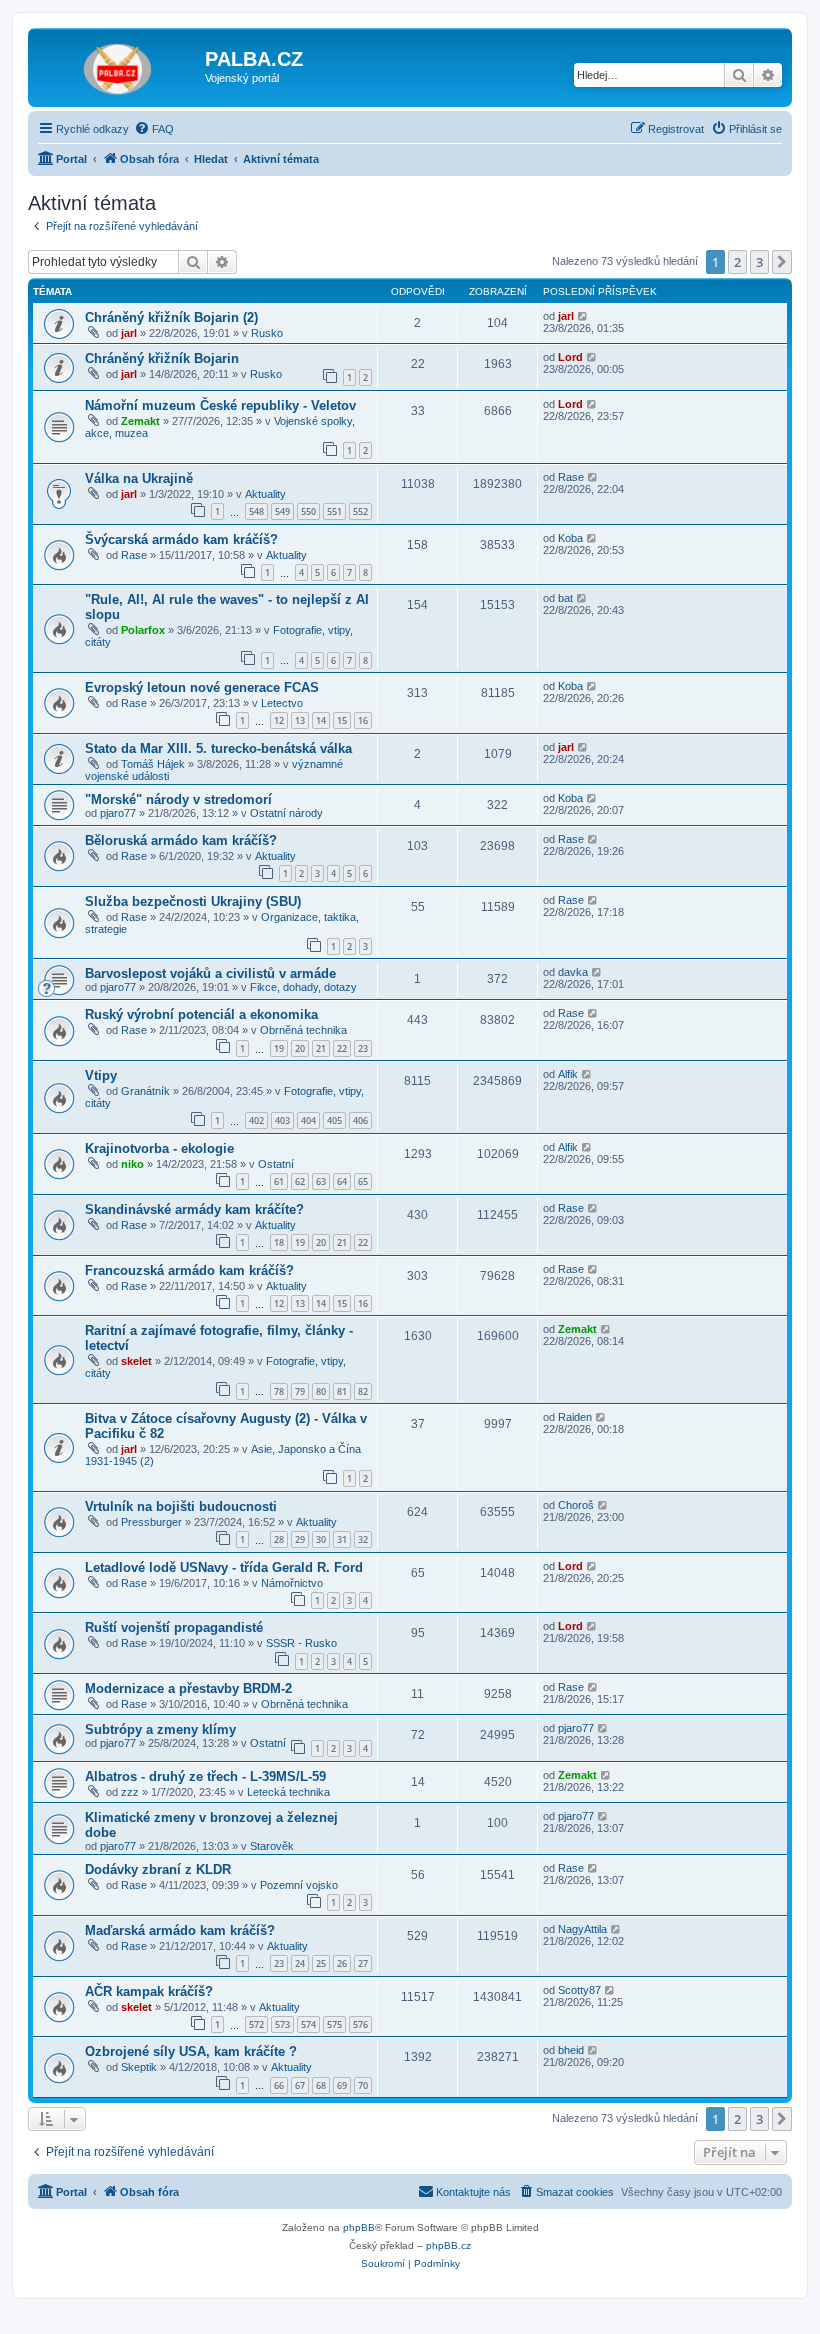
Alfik (568, 1074)
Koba (570, 538)
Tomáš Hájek (153, 764)
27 (363, 1963)
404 (308, 1120)
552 (360, 511)
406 (360, 1120)
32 (363, 1539)
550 (308, 511)
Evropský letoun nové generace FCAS (202, 687)
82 (363, 1391)
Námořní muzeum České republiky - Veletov (220, 405)
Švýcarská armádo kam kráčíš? (181, 539)
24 (300, 1963)
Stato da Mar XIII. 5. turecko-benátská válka (218, 748)
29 (300, 1539)
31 (342, 1539)
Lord (570, 357)
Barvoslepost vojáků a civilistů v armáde (210, 973)
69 (342, 2085)
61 (279, 1181)
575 (334, 2024)
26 (342, 1963)
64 (342, 1181)
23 (363, 1048)
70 (363, 2085)
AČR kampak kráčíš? (149, 1991)
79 (300, 1391)
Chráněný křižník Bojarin (162, 358)
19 (279, 1048)
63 (321, 1181)
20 (300, 1048)
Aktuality (265, 494)
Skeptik (139, 2067)
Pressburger (151, 1522)
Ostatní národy (286, 813)
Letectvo (282, 703)
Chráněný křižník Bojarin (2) (171, 317)
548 (256, 511)
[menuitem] (154, 129)
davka (573, 972)
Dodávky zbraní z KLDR (158, 1869)
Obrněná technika (303, 1030)
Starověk (272, 1846)
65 (363, 1181)
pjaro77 (118, 813)
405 (334, 1120)
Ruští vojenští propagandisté (174, 1627)
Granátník (145, 1091)
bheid (571, 2050)
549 (282, 511)
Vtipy (101, 1075)
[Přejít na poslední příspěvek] (583, 316)
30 (321, 1539)
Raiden (575, 1417)
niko (132, 1164)
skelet (136, 1361)
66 (279, 2085)
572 (256, 2024)
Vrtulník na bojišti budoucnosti (181, 1506)
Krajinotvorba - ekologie (159, 1148)
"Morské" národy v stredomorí (178, 799)
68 (321, 2085)
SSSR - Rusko (301, 1643)
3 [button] (759, 262)
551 (334, 511)
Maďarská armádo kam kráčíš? (180, 1930)
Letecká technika (288, 1792)
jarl (129, 333)
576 (360, 2024)
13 (300, 720)
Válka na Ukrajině (139, 478)
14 (321, 720)
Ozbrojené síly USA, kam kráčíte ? (191, 2051)
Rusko (267, 333)
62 (300, 1181)
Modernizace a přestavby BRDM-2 (188, 1688)
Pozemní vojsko (299, 1885)
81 (342, 1391)
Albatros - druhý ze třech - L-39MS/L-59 (205, 1776)
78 (279, 1391)
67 (300, 2085)
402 (256, 1120)
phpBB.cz (448, 2245)
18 (279, 1242)
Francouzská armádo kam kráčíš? (189, 1270)
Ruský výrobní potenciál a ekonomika (201, 1014)
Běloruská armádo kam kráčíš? (181, 840)
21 (321, 1048)
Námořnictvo (292, 1583)
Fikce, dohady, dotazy (303, 987)
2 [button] (737, 262)
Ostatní (276, 1164)
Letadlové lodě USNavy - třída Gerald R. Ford (224, 1567)
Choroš (576, 1505)
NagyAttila (582, 1929)
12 (279, 720)
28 (279, 1539)
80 (321, 1391)
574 (308, 2024)
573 (282, 2024)
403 (282, 1120)
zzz (130, 1792)
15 (342, 720)
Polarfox (143, 630)
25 (321, 1963)
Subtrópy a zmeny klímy (160, 1729)
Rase (571, 477)
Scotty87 (579, 1990)
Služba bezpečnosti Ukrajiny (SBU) (193, 901)
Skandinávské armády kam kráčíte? (194, 1209)
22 (342, 1048)
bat (565, 598)
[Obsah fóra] (119, 65)
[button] (782, 262)
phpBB (359, 2227)
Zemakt (140, 421)
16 (363, 720)
